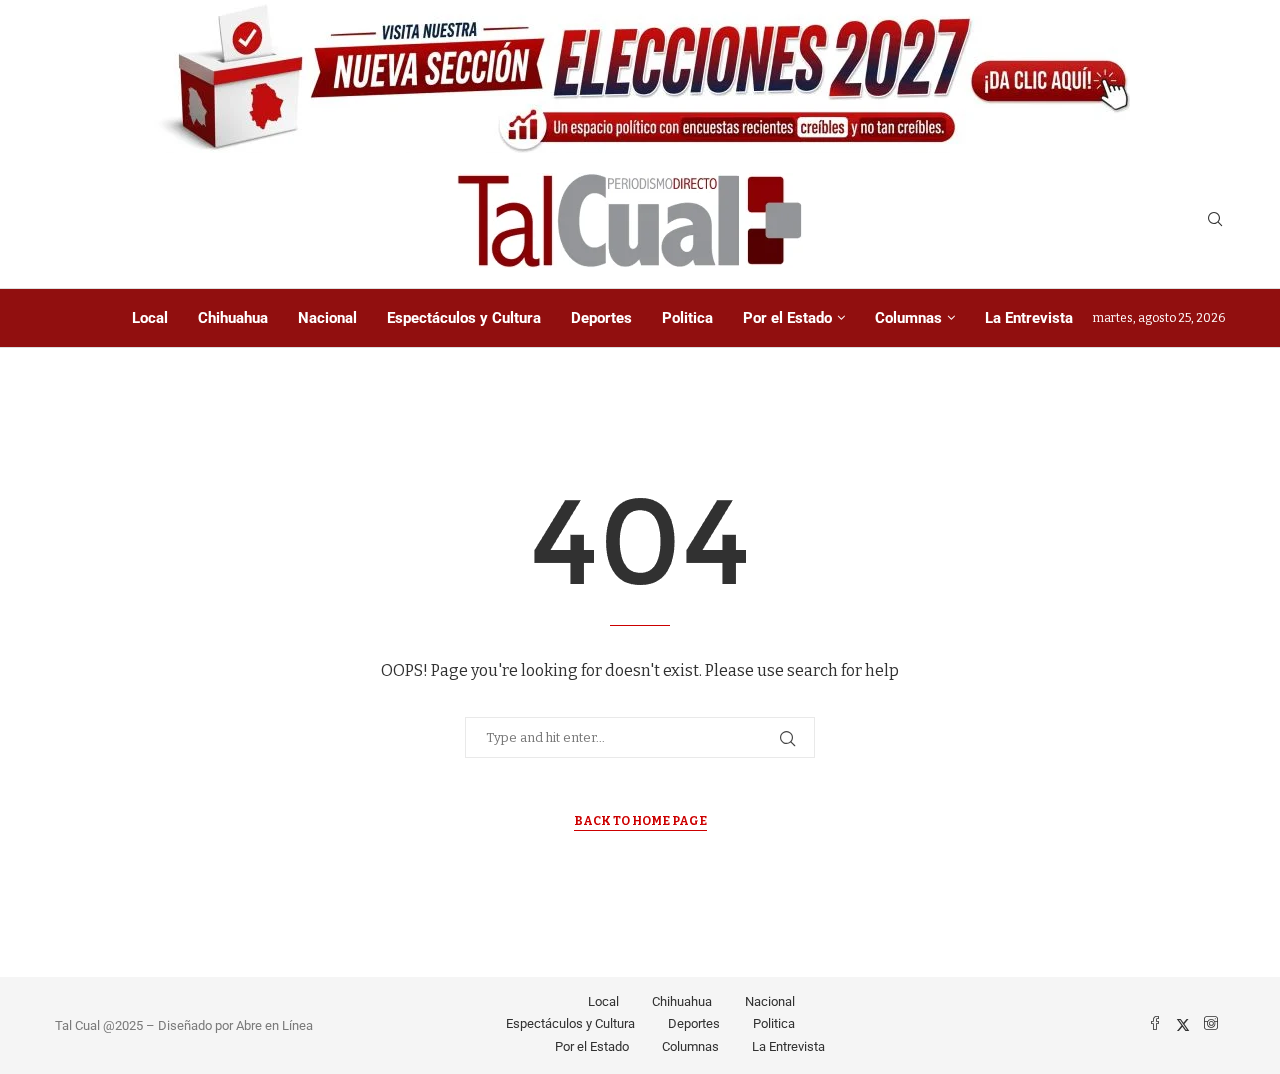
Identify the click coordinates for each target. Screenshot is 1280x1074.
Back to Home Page (640, 821)
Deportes (601, 318)
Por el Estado (787, 318)
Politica (687, 318)
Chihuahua (233, 318)
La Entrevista (1029, 318)
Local (150, 318)
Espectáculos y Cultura (464, 318)
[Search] (1215, 220)
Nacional (327, 318)
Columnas (908, 318)
